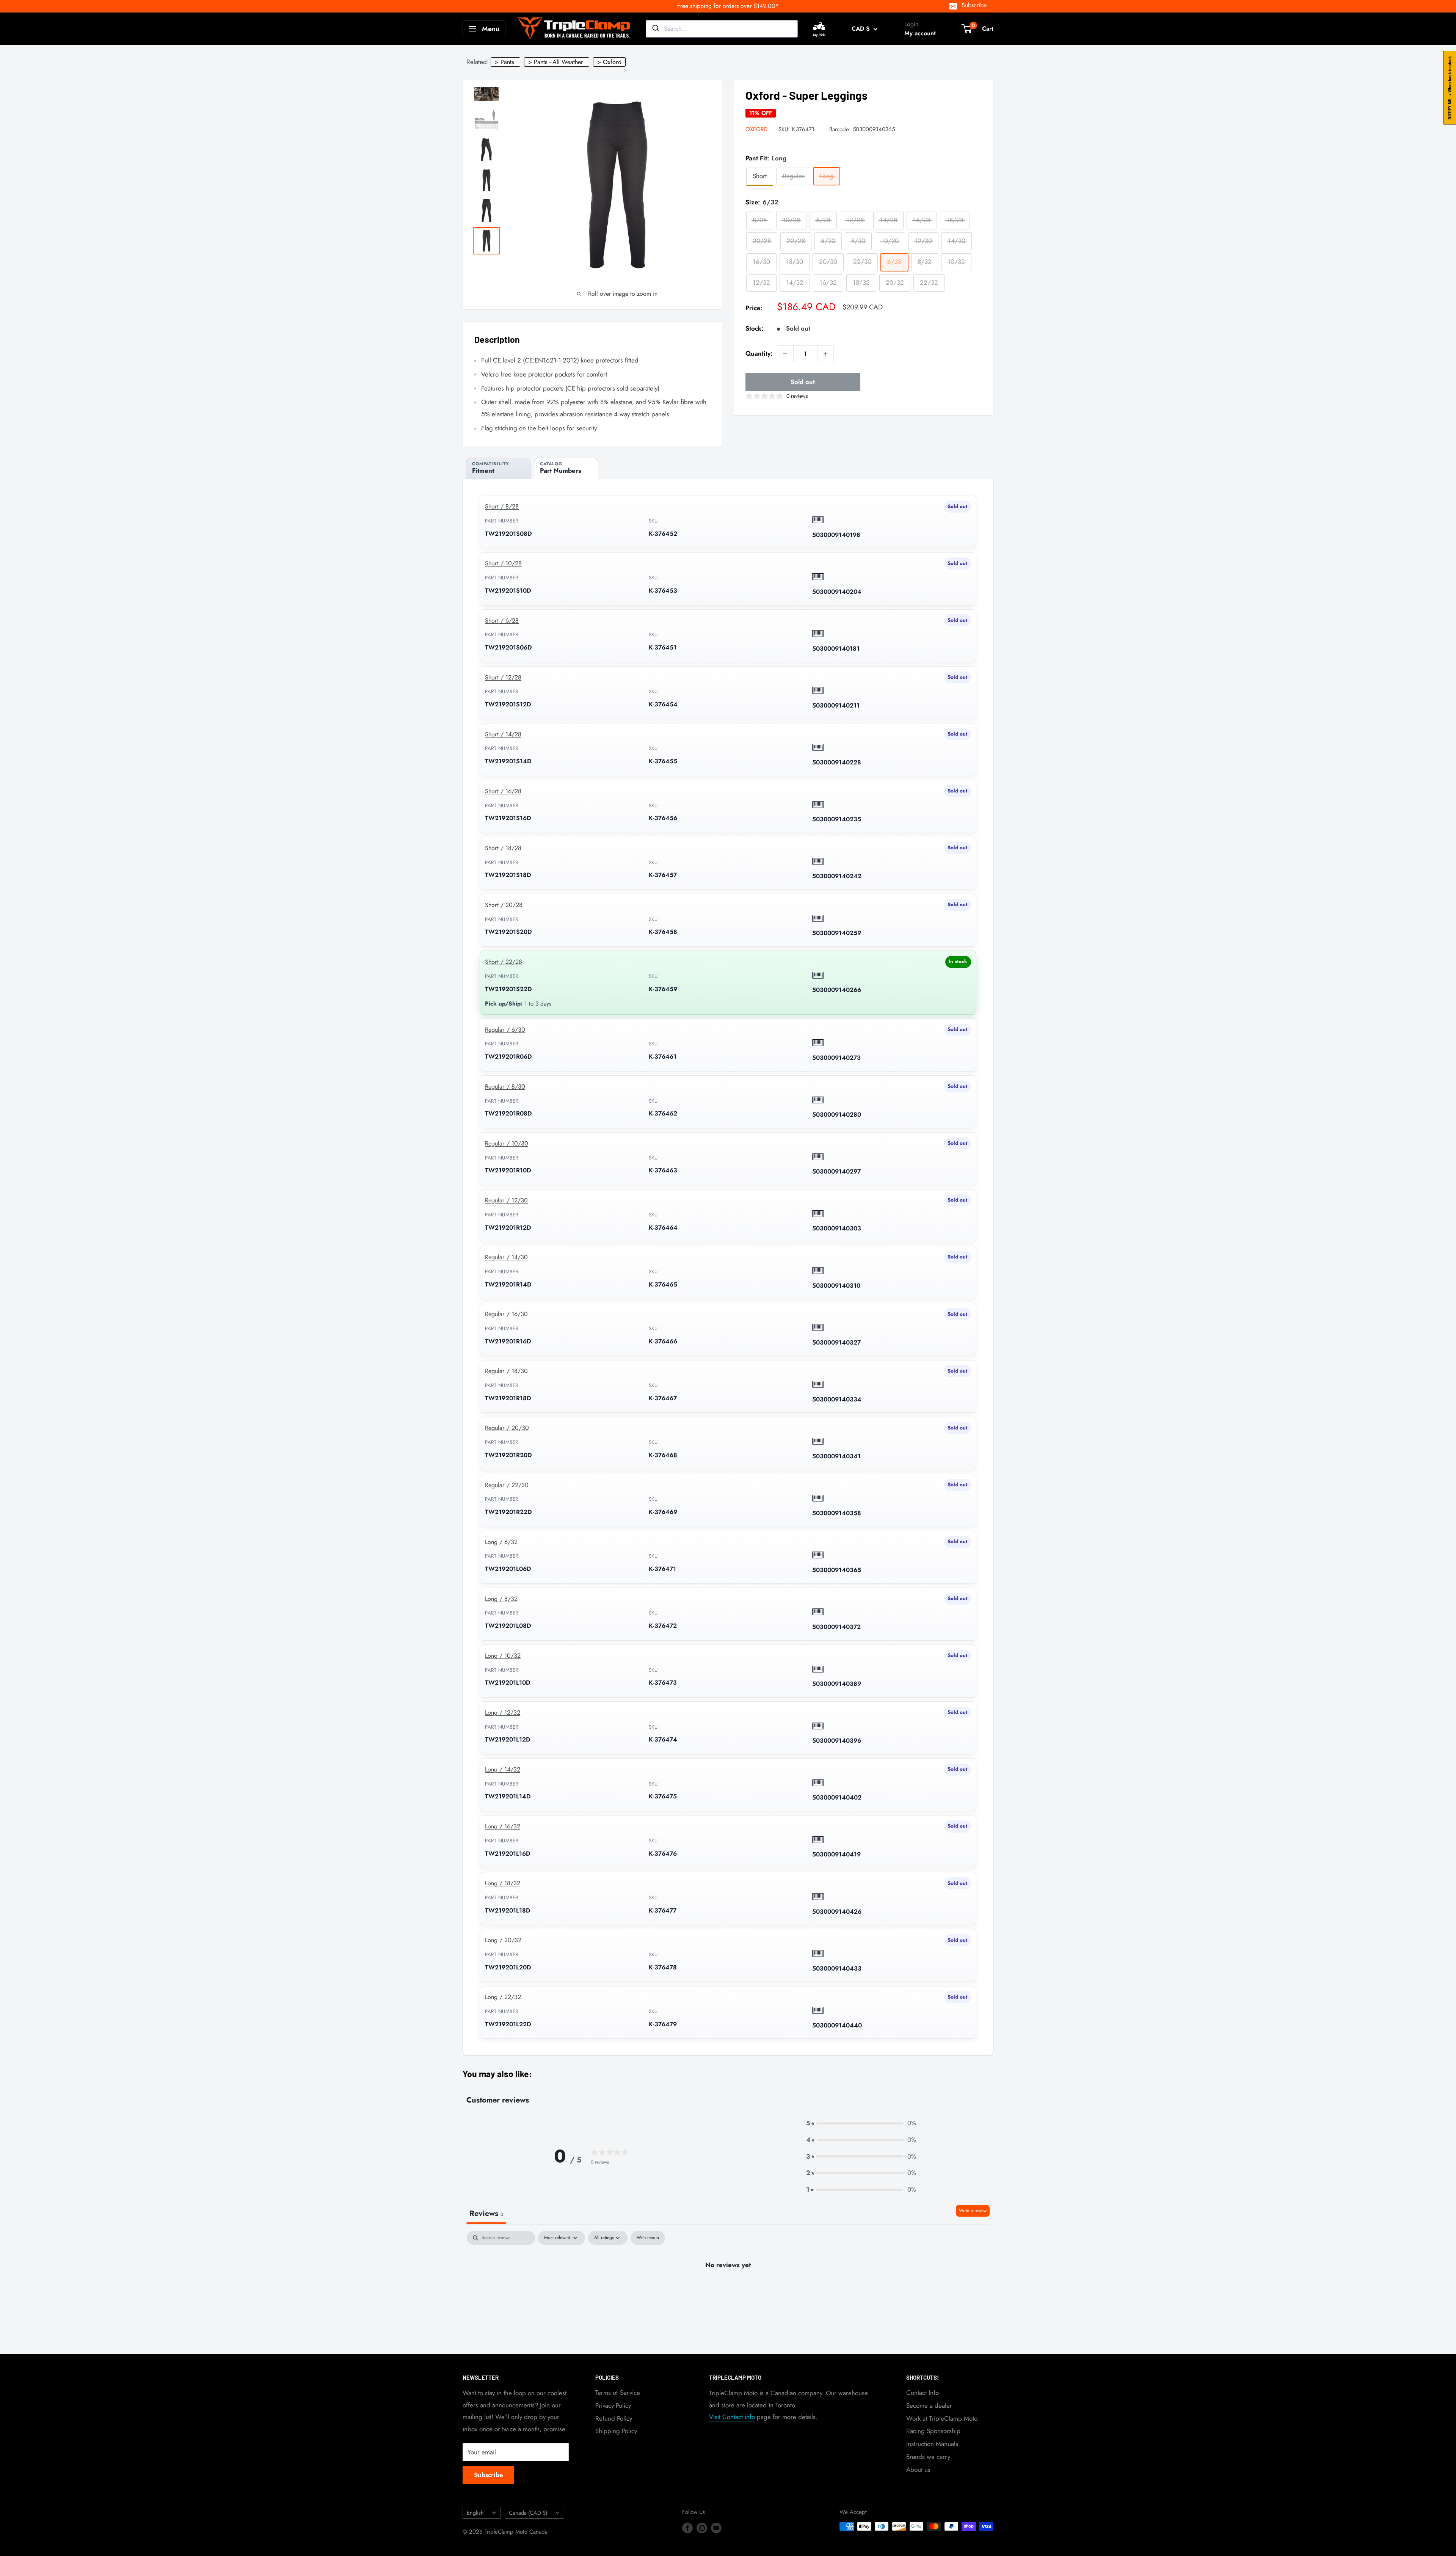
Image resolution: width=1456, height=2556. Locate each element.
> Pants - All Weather (556, 62)
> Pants (504, 62)
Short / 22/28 (504, 962)
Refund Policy (614, 2418)
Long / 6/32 (501, 1542)
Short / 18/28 (503, 848)
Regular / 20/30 (507, 1428)
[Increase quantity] (825, 354)
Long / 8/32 (501, 1599)
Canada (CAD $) (528, 2513)
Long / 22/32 (503, 1997)
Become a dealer (929, 2405)
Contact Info (923, 2393)
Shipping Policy (616, 2431)
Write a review (973, 2211)
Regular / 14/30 (506, 1257)
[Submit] (655, 29)
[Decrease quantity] (785, 354)
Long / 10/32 (503, 1656)
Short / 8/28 (502, 506)
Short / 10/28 (503, 563)
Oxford (756, 129)
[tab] (498, 468)
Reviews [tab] (486, 2213)
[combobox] (722, 29)
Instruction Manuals (932, 2444)
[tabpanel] (728, 2290)
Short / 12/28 (503, 677)
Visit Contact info (732, 2417)
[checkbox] (648, 2238)
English (475, 2513)
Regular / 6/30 (505, 1030)
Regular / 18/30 (506, 1371)
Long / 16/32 (503, 1826)
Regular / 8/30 (505, 1087)
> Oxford (609, 62)
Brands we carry (928, 2457)
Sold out (803, 382)
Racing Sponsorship (933, 2431)
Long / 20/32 (503, 1940)
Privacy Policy (613, 2405)
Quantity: (759, 353)
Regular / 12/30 (506, 1200)
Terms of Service (618, 2393)
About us (918, 2470)
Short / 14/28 (503, 734)
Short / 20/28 (504, 905)
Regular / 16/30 (506, 1314)
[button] (861, 2123)
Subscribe (974, 5)
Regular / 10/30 (507, 1143)
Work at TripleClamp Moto (942, 2418)
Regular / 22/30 (507, 1485)
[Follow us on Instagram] (702, 2528)
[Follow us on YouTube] (716, 2528)
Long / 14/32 (503, 1769)
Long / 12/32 (503, 1713)
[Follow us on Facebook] (687, 2528)
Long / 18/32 (503, 1883)
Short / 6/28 (502, 621)
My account (920, 33)
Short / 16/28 (503, 791)
